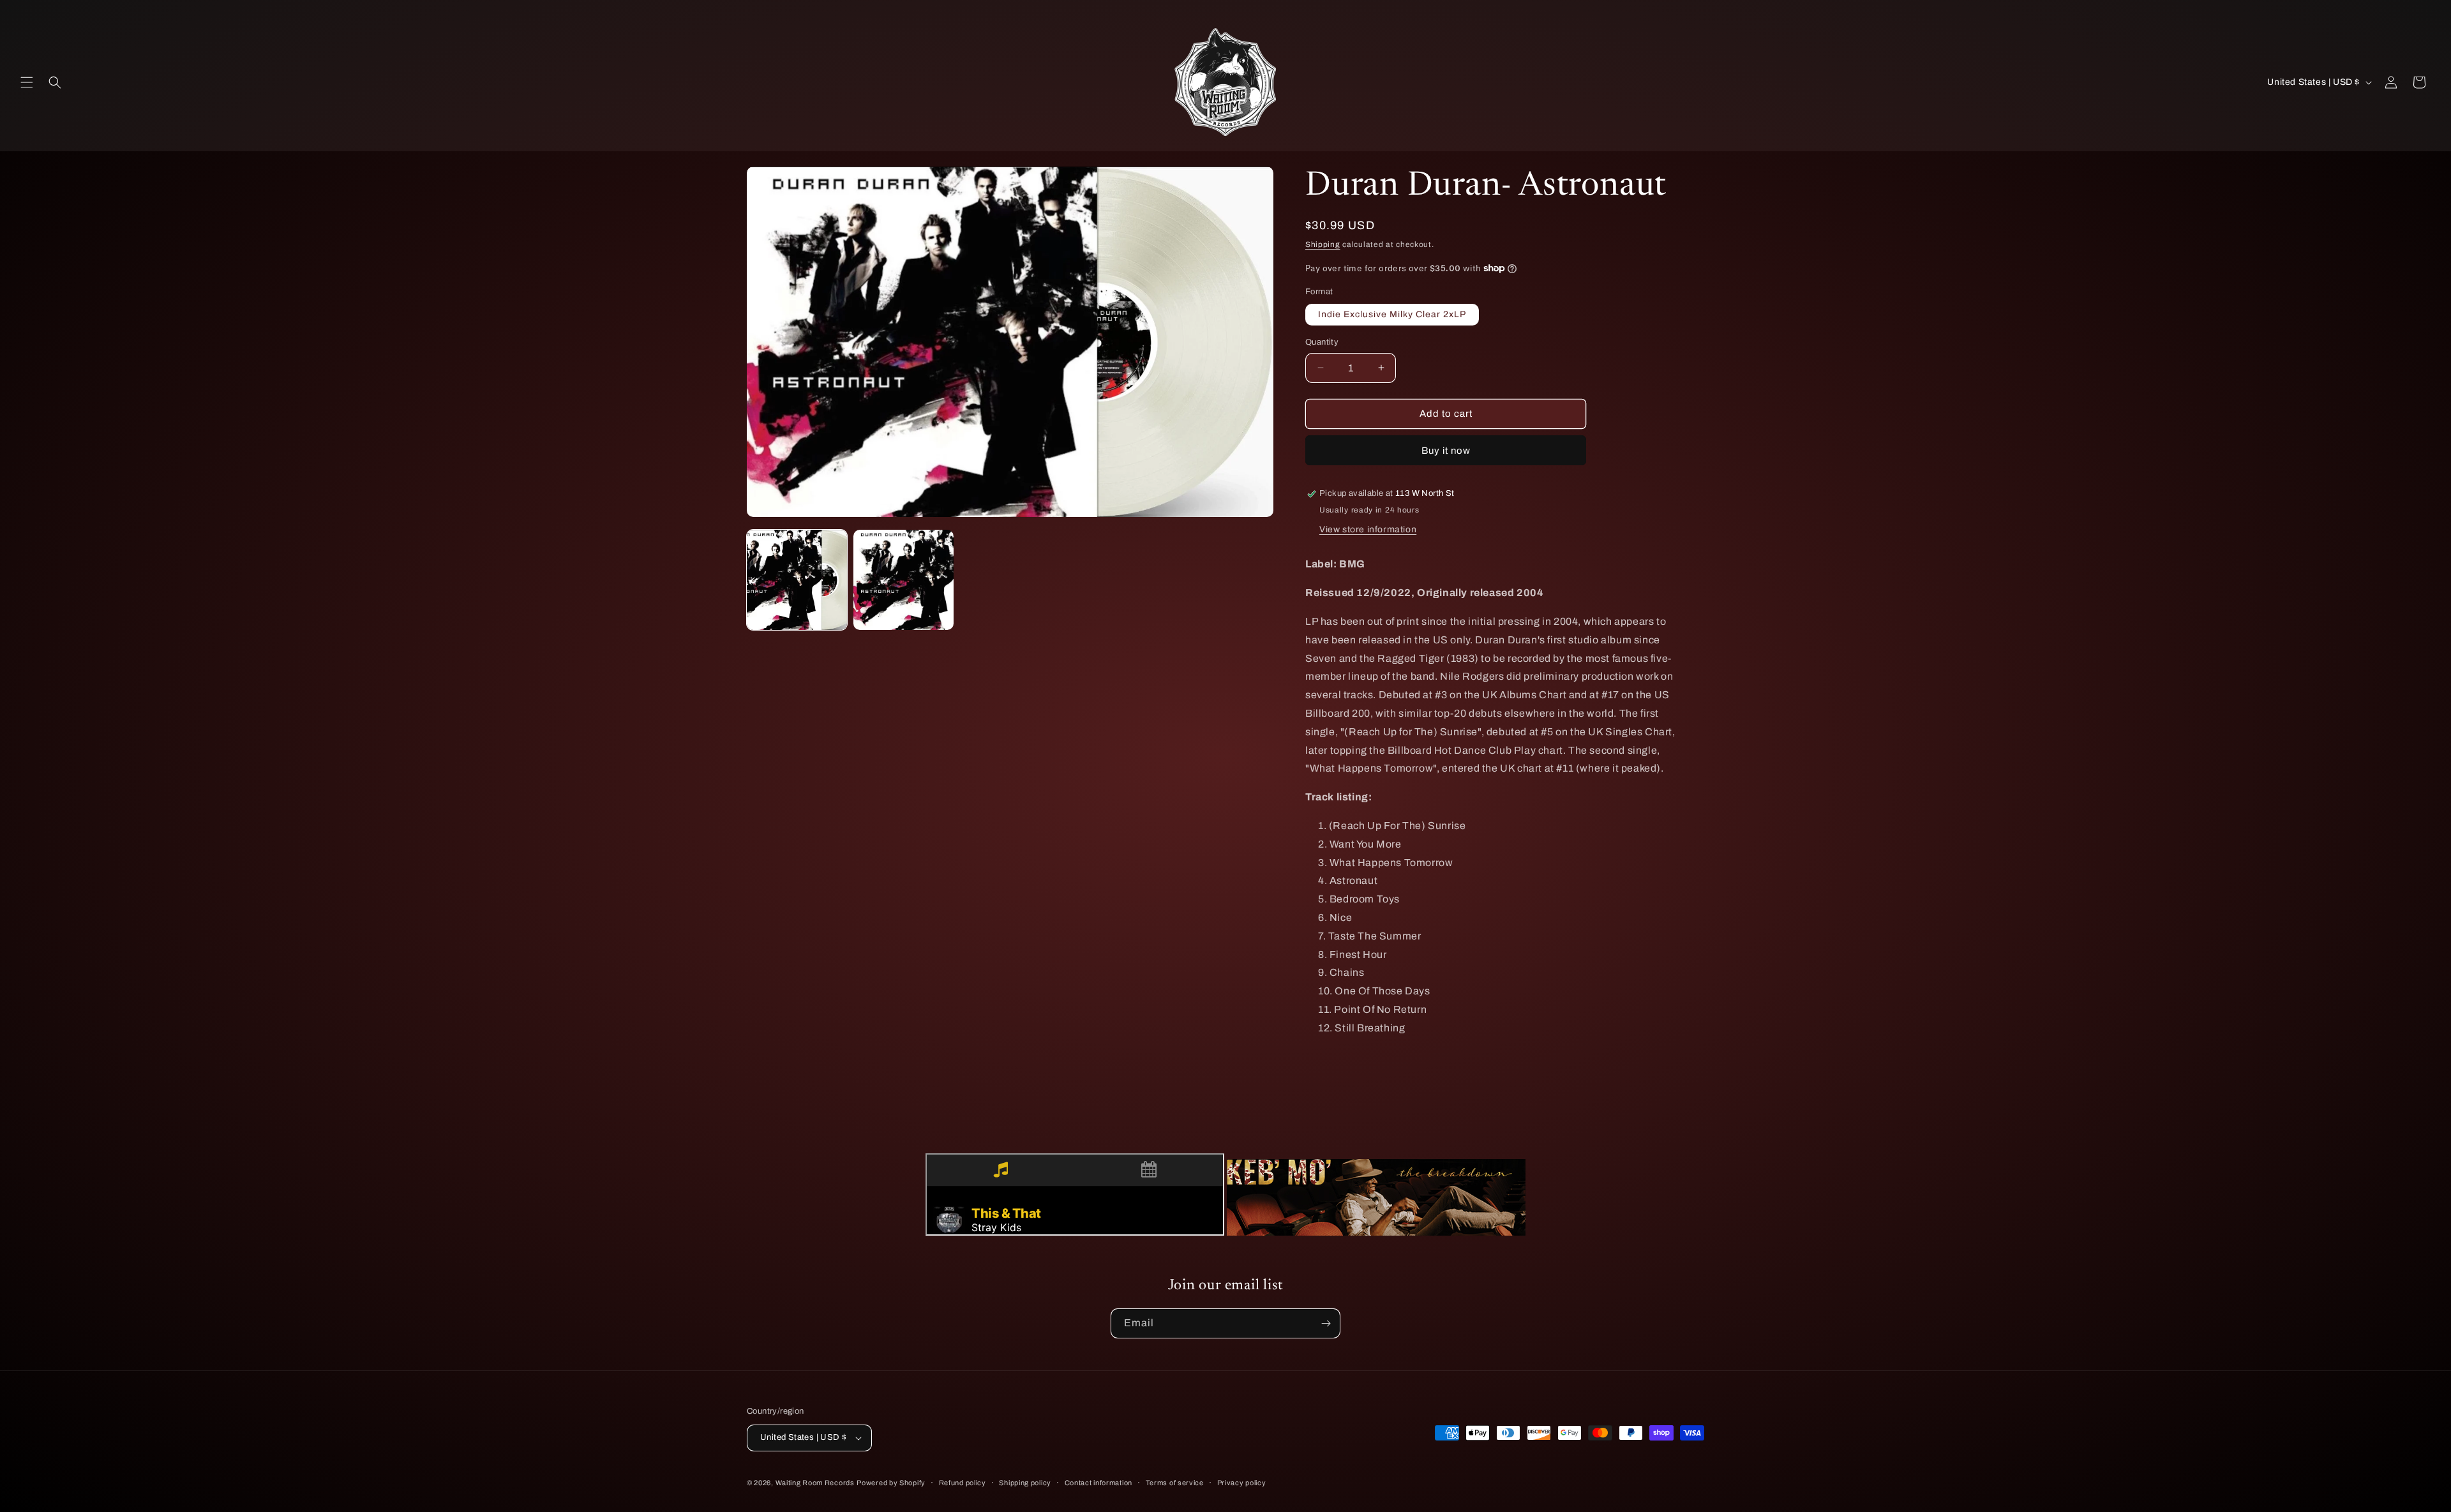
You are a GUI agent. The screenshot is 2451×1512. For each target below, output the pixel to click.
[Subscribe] (1326, 1323)
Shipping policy (1025, 1483)
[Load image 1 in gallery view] (797, 580)
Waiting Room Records (815, 1483)
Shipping (1323, 244)
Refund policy (963, 1483)
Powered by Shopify (891, 1483)
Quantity (1322, 342)
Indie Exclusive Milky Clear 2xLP (1392, 314)
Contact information (1098, 1483)
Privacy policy (1242, 1483)
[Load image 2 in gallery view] (903, 580)
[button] (27, 82)
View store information (1368, 529)
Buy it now (1446, 451)
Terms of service (1175, 1483)
